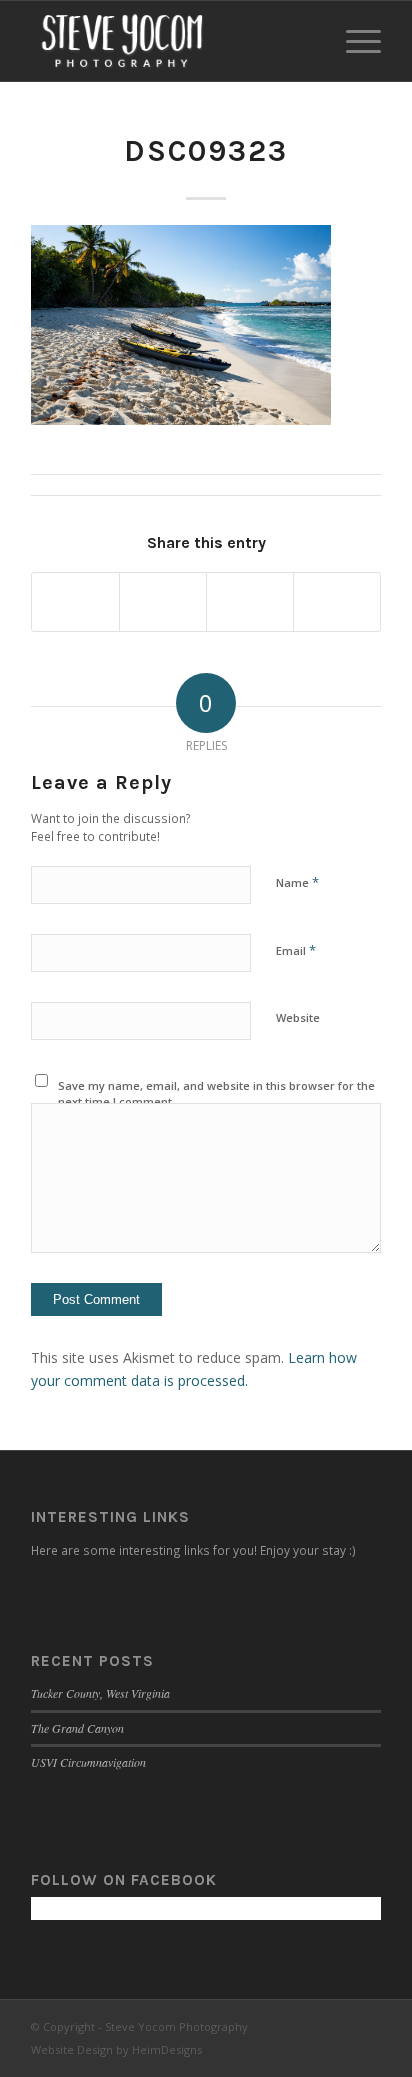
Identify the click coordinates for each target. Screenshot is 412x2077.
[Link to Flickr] (366, 2025)
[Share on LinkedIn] (250, 602)
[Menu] (353, 41)
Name (297, 882)
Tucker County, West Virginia (100, 1693)
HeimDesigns (167, 2049)
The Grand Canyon (77, 1728)
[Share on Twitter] (163, 602)
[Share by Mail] (337, 602)
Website (298, 1017)
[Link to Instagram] (336, 2025)
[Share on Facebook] (75, 602)
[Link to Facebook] (306, 2025)
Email (296, 950)
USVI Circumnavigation (88, 1762)
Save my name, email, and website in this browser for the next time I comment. (216, 1094)
